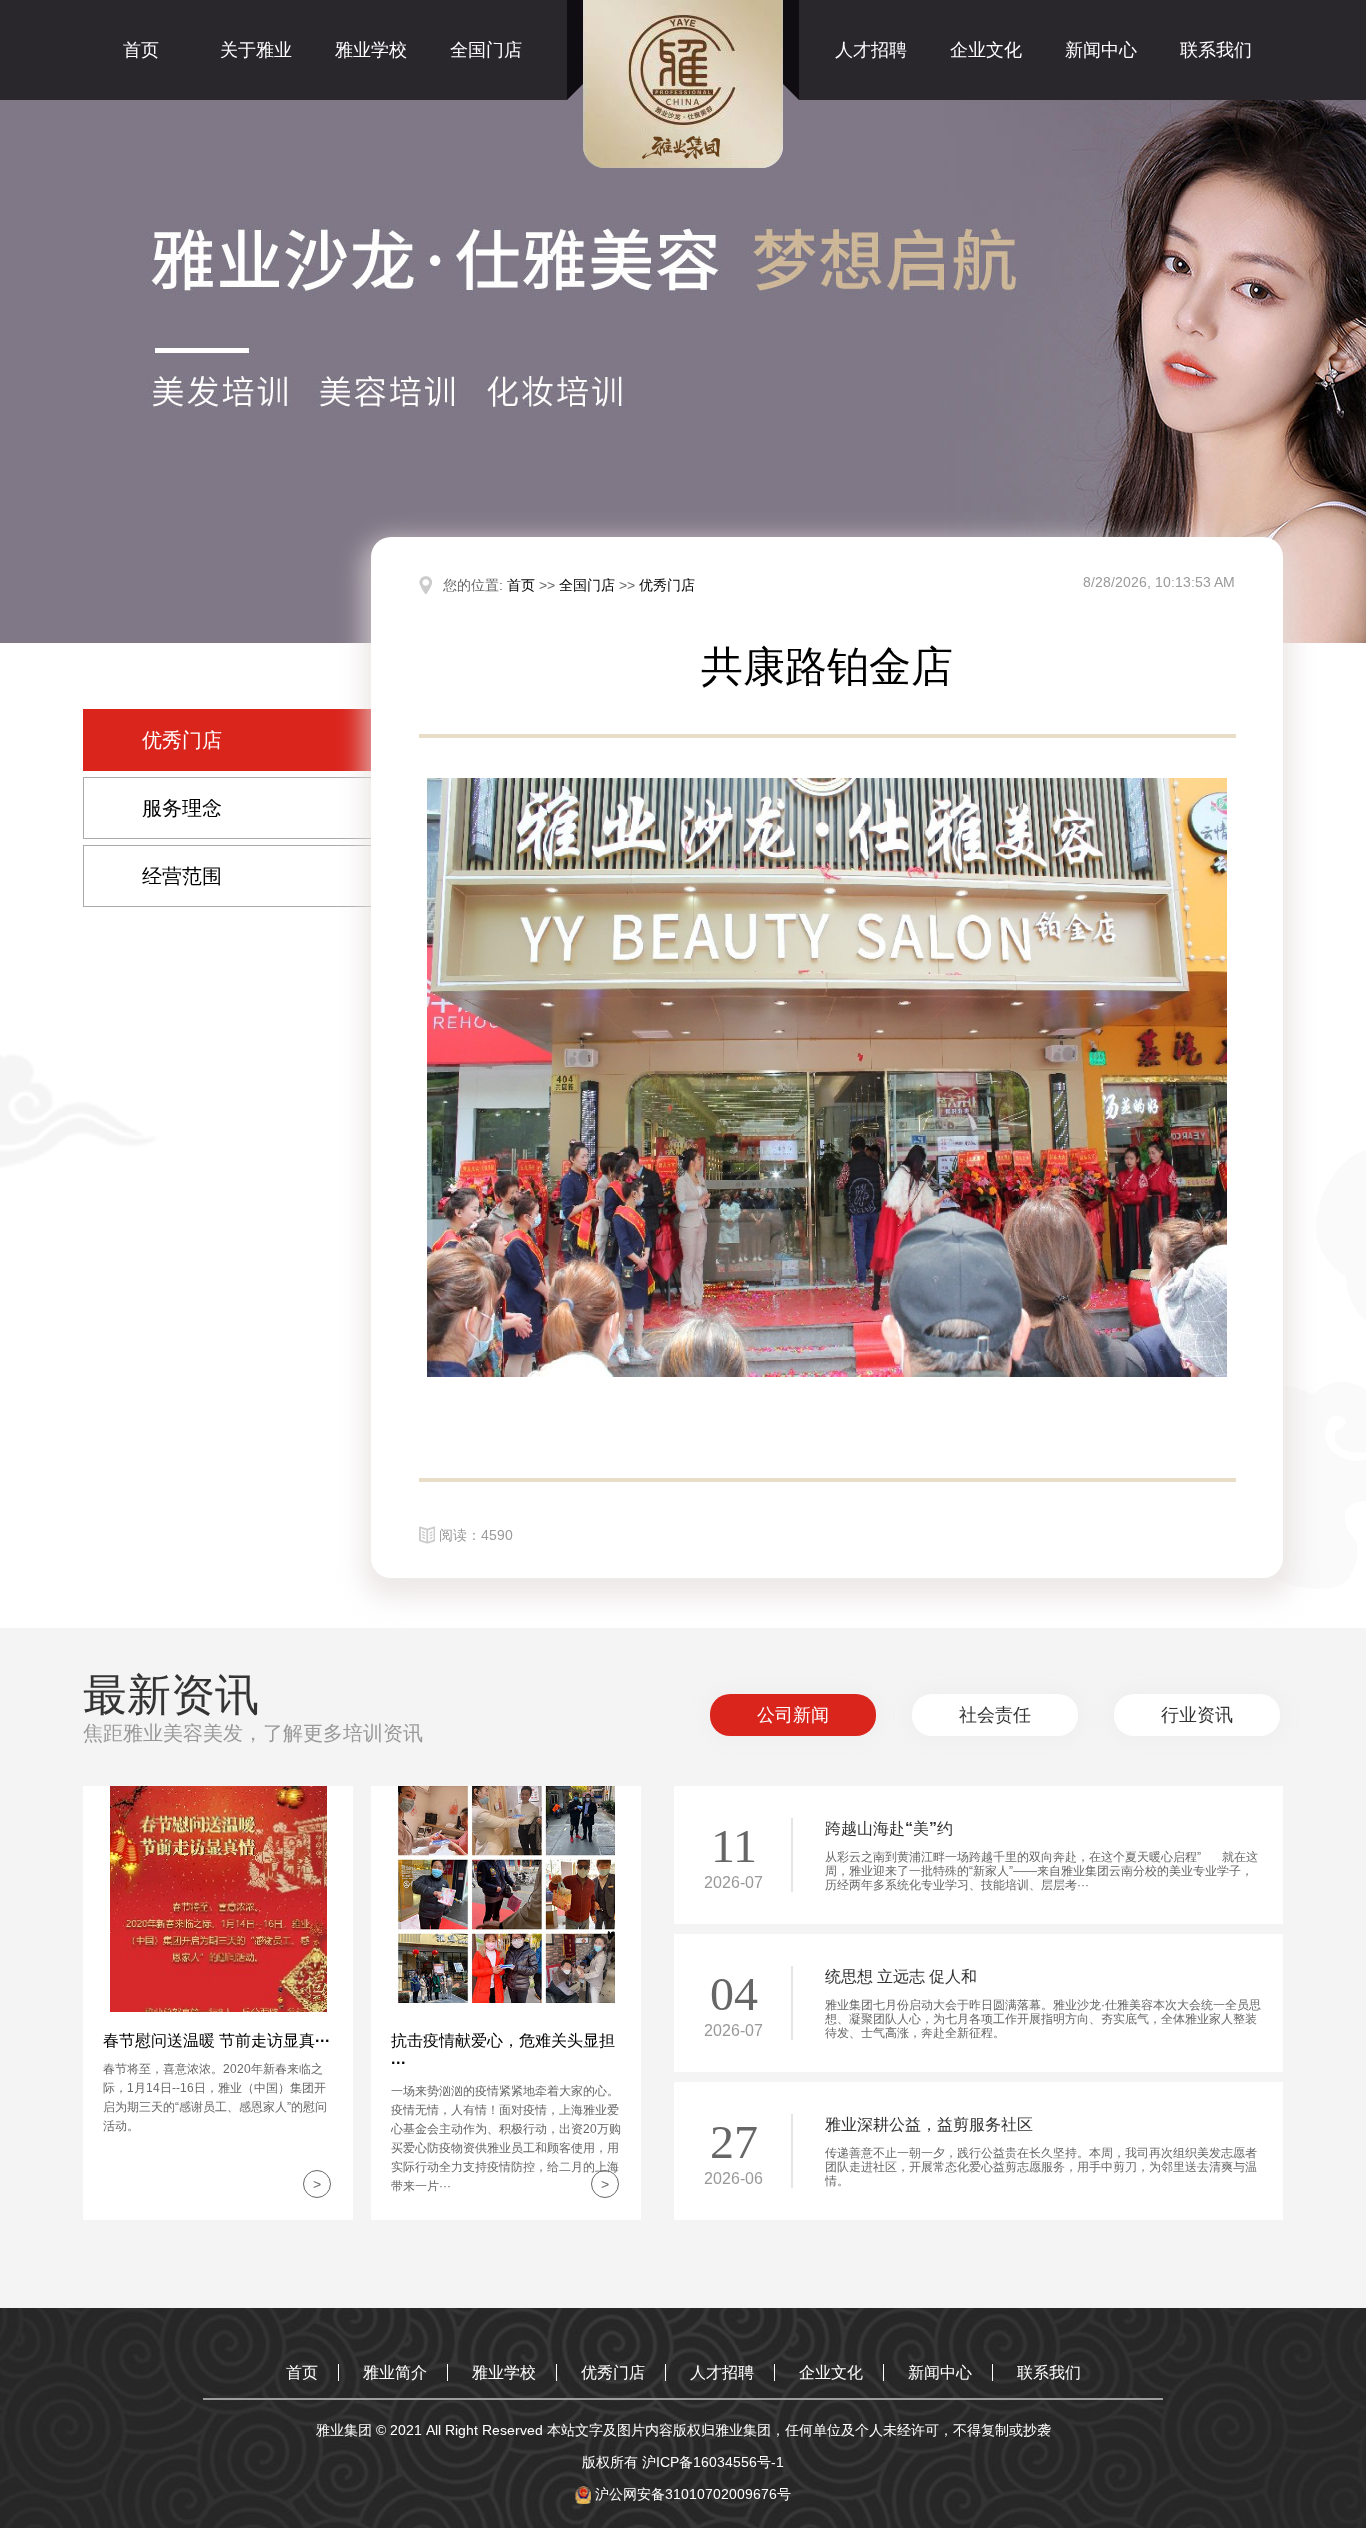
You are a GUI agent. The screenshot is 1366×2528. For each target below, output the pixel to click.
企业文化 (986, 50)
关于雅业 (256, 50)
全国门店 (486, 50)
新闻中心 (1101, 50)
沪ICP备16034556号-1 (713, 2462)
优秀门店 (182, 740)
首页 (141, 50)
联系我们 (1216, 50)
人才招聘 (871, 50)
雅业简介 (395, 2372)
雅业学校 (371, 50)
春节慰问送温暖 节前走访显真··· (216, 2040)
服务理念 (182, 808)
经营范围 (182, 876)
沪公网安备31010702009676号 (691, 2494)
